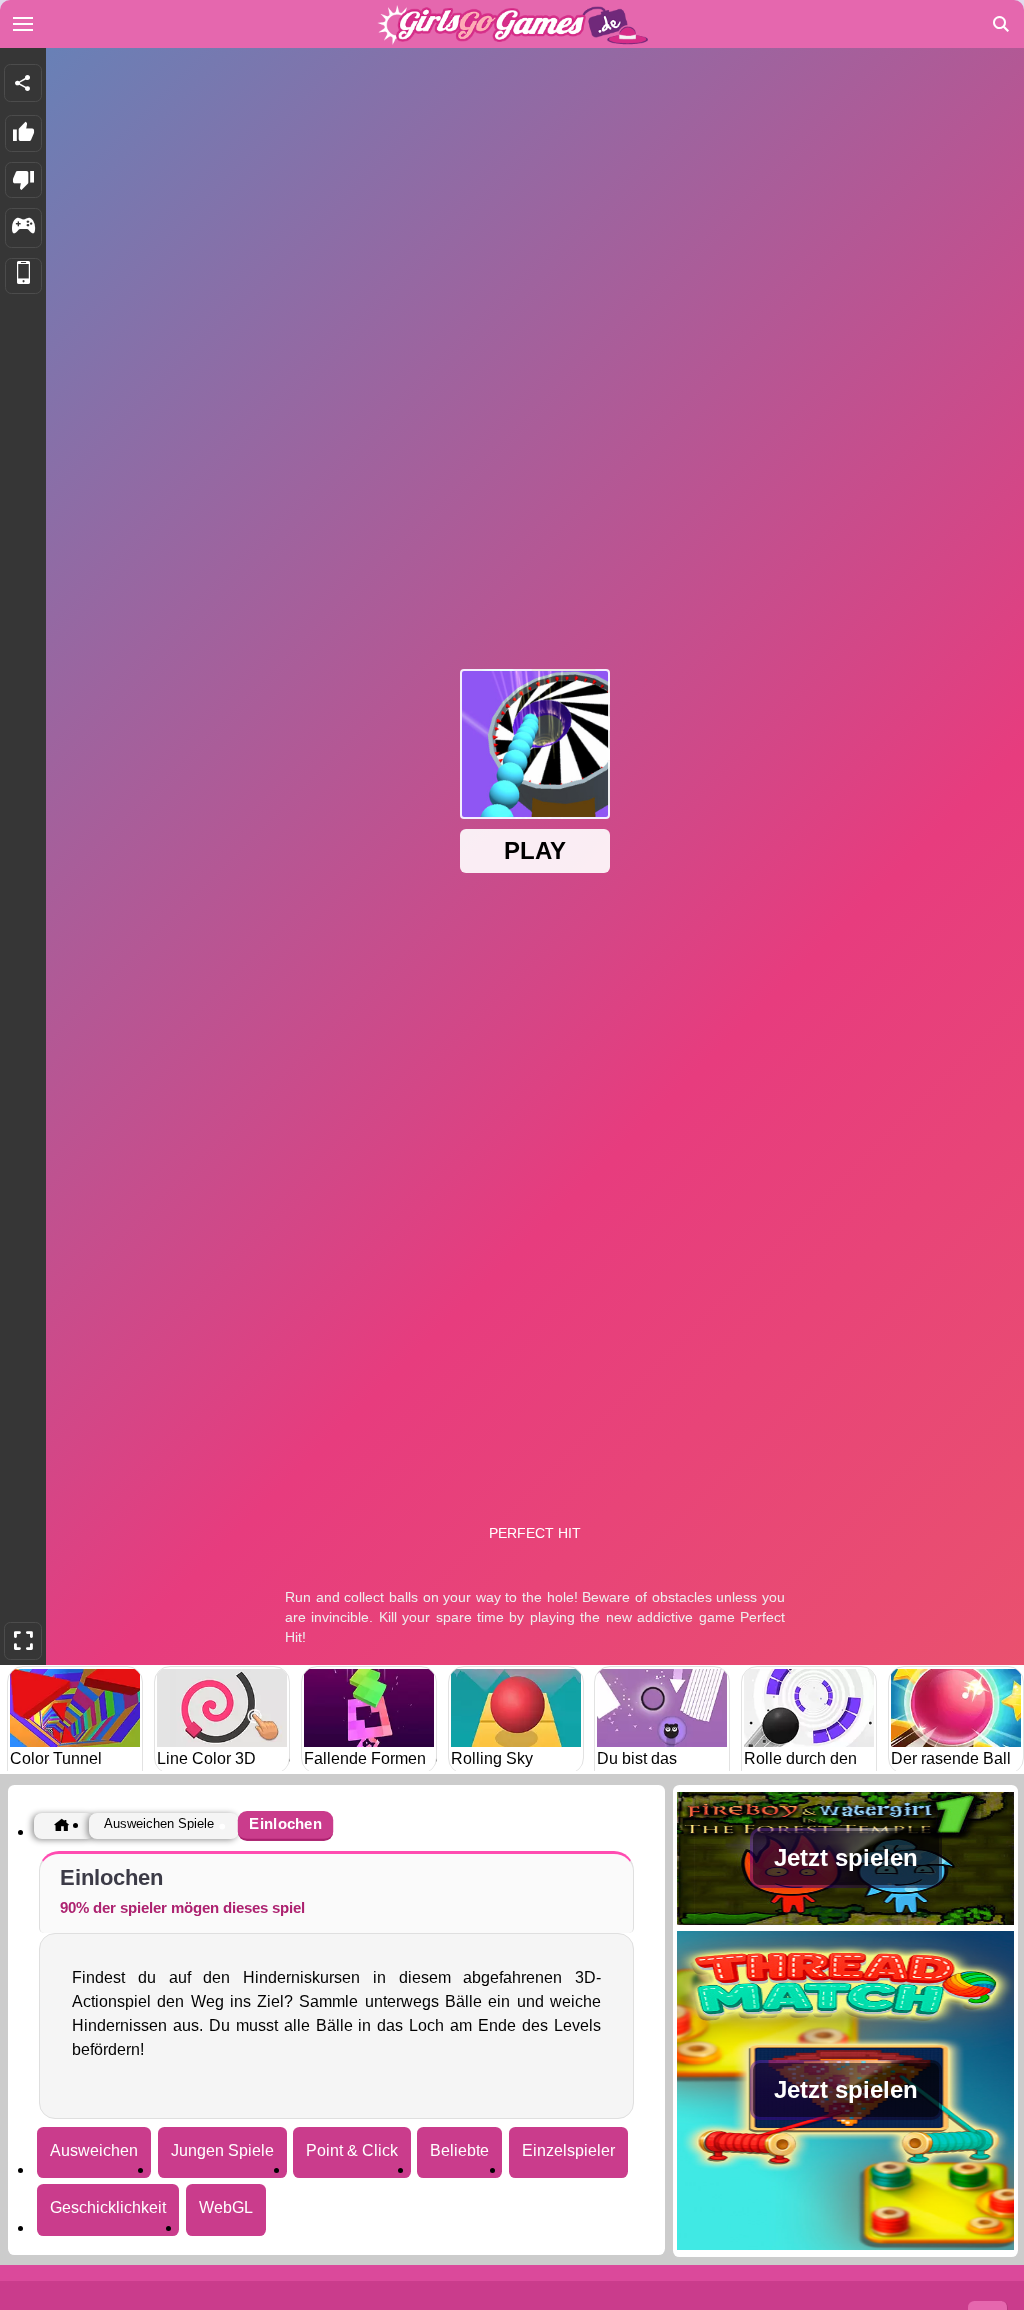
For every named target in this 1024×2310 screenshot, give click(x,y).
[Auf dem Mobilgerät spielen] (23, 276)
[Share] (23, 83)
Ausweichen (94, 2150)
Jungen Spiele (222, 2150)
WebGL (226, 2207)
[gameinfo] (23, 228)
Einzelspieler (568, 2150)
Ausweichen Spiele (159, 1823)
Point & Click (352, 2150)
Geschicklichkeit (108, 2207)
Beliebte (459, 2150)
